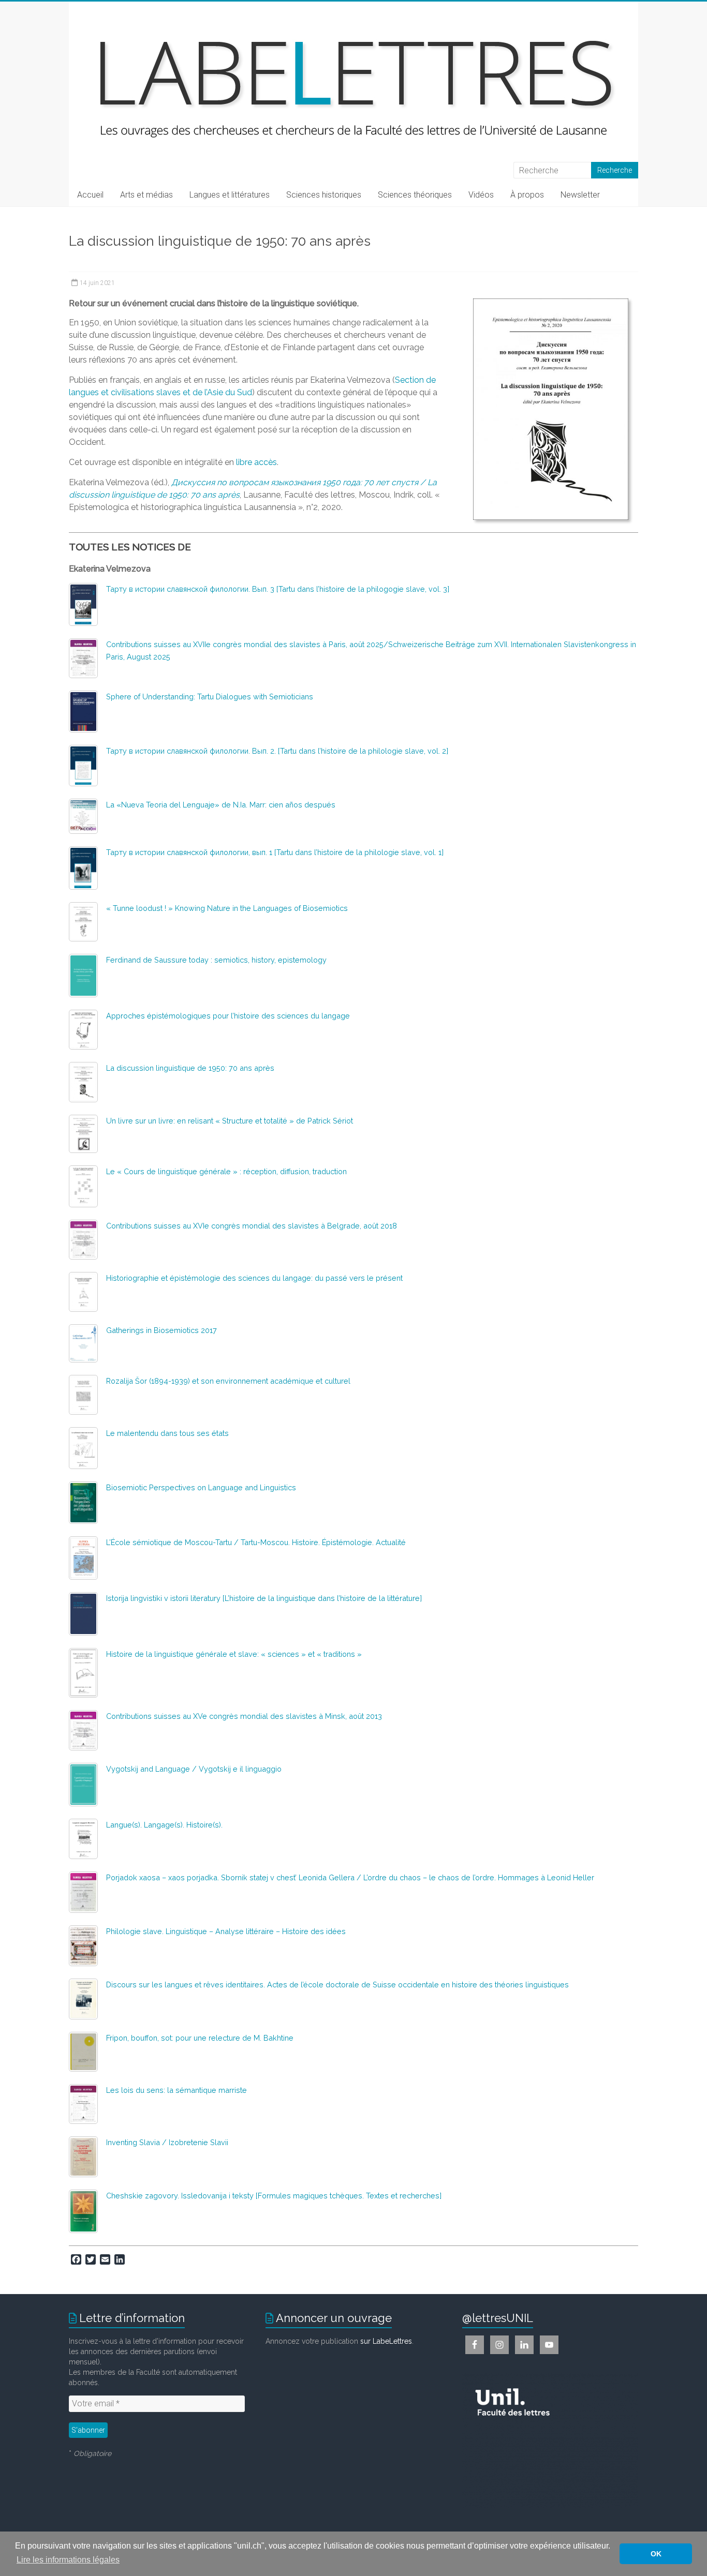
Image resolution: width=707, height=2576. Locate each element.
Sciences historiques (324, 195)
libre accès (256, 462)
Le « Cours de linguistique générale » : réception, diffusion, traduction (226, 1171)
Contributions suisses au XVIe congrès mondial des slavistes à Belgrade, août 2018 (252, 1226)
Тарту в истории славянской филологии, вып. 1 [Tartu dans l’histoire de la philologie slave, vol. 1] (275, 852)
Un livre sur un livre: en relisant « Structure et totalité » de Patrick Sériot (230, 1121)
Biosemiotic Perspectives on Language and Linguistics (201, 1487)
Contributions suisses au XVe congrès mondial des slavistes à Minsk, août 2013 (244, 1716)
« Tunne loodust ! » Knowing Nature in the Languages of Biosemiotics (227, 908)
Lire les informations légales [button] (68, 2560)
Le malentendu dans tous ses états (167, 1433)
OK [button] (656, 2554)
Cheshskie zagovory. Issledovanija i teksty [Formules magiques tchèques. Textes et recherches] (274, 2196)
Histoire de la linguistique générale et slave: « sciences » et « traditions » (234, 1654)
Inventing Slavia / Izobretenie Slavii (167, 2142)
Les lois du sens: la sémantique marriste (176, 2090)
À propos (527, 195)
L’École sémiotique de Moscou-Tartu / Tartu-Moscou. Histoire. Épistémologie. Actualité (256, 1542)
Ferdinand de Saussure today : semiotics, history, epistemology (216, 960)
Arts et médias (146, 195)
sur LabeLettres (386, 2341)
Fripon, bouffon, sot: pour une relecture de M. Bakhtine (200, 2038)
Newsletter (580, 195)
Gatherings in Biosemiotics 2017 (161, 1330)
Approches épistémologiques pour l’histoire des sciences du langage (228, 1016)
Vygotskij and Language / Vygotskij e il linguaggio (194, 1769)
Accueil (90, 195)
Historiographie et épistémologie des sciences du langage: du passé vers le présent (254, 1278)
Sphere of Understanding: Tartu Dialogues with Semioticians (210, 697)
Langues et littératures (230, 195)
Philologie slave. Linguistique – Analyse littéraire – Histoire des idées (226, 1931)
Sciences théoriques (415, 195)
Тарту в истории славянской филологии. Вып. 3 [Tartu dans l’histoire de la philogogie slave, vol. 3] (278, 589)
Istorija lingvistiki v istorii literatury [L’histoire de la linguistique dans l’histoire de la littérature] (264, 1598)
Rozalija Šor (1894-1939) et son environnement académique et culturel (228, 1381)
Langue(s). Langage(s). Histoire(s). (164, 1825)
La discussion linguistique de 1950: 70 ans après (190, 1068)
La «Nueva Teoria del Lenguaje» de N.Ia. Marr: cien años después (221, 805)
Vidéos (481, 195)
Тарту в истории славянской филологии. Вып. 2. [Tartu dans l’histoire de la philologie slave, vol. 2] (277, 751)
